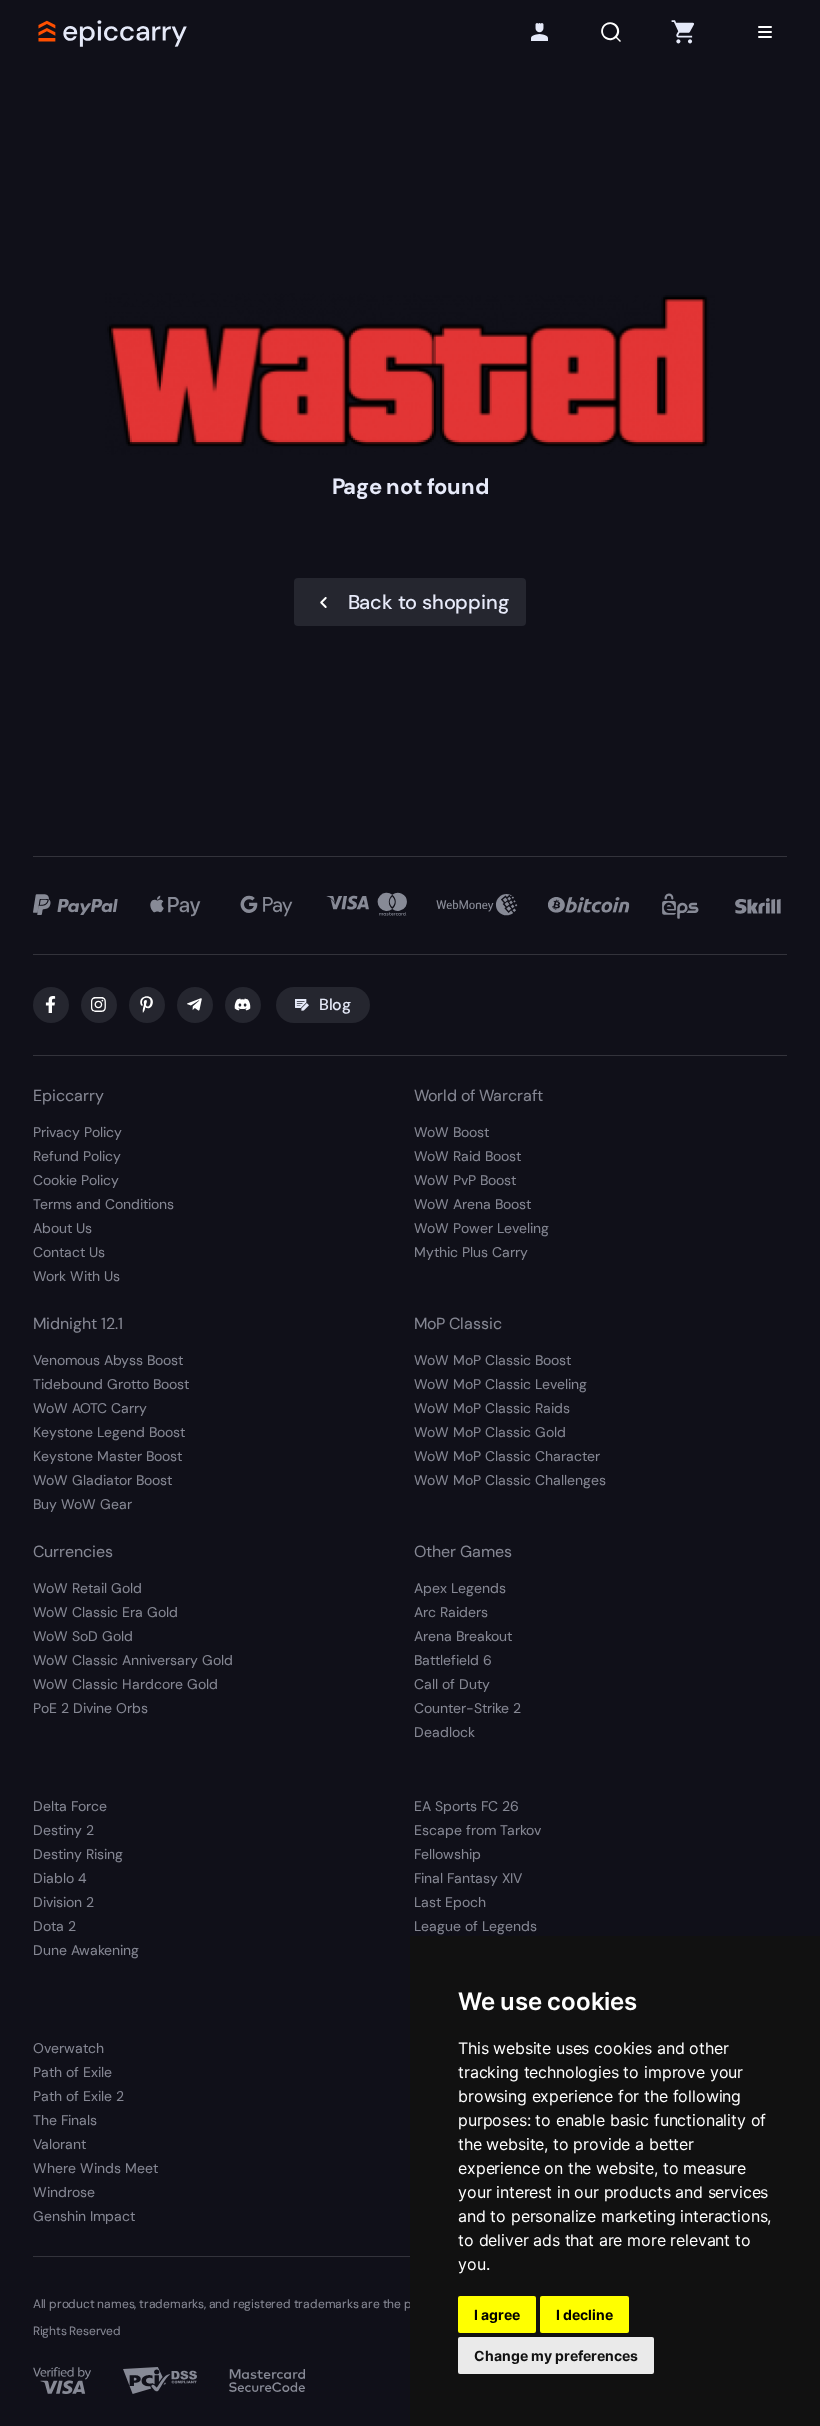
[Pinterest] (147, 1005)
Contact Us (69, 1252)
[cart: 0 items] (683, 32)
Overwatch (68, 2048)
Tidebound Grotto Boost (111, 1384)
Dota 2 (54, 1926)
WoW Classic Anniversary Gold (133, 1660)
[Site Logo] (113, 32)
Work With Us (76, 1276)
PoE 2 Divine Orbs (90, 1708)
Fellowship (447, 1854)
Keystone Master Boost (107, 1456)
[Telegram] (195, 1005)
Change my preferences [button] (556, 2355)
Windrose (64, 2192)
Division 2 (63, 1902)
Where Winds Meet (95, 2168)
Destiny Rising (78, 1854)
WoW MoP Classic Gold (490, 1432)
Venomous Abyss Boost (108, 1360)
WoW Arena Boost (472, 1204)
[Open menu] (765, 32)
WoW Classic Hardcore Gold (125, 1684)
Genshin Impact (84, 2216)
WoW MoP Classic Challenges (510, 1480)
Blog (335, 1004)
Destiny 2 (63, 1830)
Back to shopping (428, 602)
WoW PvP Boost (465, 1180)
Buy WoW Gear (82, 1504)
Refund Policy (77, 1156)
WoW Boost (451, 1132)
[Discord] (243, 1005)
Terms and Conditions (103, 1204)
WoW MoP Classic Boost (492, 1360)
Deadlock (444, 1732)
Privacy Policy (77, 1132)
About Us (62, 1228)
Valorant (59, 2144)
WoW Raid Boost (467, 1156)
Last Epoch (450, 1902)
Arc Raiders (451, 1612)
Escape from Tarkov (477, 1830)
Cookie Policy (76, 1180)
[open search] (611, 32)
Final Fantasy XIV (468, 1878)
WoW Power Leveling (481, 1228)
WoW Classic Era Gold (105, 1612)
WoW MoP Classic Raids (492, 1408)
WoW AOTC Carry (90, 1408)
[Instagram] (99, 1005)
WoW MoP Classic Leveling (500, 1384)
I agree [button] (497, 2314)
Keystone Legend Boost (109, 1432)
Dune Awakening (86, 1950)
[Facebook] (51, 1005)
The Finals (65, 2120)
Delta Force (70, 1806)
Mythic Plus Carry (471, 1252)
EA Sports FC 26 (466, 1806)
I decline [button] (584, 2314)
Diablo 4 (60, 1878)
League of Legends (475, 1926)
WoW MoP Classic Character (507, 1456)
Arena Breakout (463, 1636)
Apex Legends (460, 1588)
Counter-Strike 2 (467, 1708)
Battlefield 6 (453, 1660)
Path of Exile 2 (78, 2096)
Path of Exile (72, 2072)
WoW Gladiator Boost (102, 1480)
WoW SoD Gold (83, 1636)
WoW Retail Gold (87, 1588)
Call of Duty (452, 1684)
